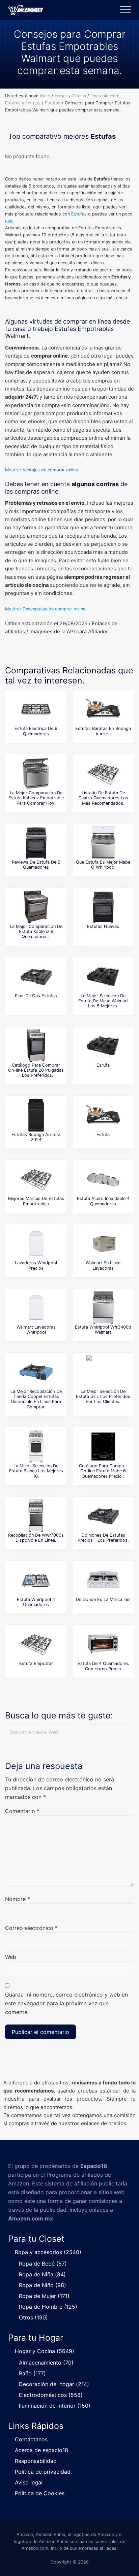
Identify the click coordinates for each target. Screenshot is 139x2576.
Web (11, 1957)
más (9, 221)
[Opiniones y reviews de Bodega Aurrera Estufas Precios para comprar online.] (103, 709)
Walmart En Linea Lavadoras (103, 1265)
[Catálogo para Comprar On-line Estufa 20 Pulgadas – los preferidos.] (36, 1046)
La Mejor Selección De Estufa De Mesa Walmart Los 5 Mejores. (103, 1001)
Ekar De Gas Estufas (36, 996)
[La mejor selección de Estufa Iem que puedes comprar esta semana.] (103, 1580)
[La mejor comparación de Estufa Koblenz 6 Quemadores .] (36, 907)
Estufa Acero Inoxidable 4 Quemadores (103, 1201)
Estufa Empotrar (36, 1663)
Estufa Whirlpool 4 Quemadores (36, 1602)
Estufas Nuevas (103, 926)
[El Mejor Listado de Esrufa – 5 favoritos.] (103, 1046)
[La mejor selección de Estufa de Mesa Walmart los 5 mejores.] (103, 976)
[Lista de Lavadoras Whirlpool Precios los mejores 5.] (36, 1243)
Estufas (79, 214)
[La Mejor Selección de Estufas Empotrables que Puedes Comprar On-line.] (36, 1179)
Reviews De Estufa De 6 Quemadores (36, 865)
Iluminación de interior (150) (55, 2406)
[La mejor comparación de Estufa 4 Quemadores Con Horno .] (103, 1644)
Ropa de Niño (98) (43, 2285)
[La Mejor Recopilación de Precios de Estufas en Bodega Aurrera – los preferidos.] (36, 1115)
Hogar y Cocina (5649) (45, 2351)
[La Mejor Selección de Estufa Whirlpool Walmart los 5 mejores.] (103, 1308)
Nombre (18, 1899)
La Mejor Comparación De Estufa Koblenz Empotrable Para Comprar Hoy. (36, 798)
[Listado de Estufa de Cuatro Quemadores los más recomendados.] (103, 773)
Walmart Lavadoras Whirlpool (36, 1330)
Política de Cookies (40, 2493)
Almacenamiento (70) (46, 2363)
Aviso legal (29, 2482)
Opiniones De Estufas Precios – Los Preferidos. (103, 1538)
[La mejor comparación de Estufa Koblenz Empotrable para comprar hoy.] (36, 773)
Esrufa (103, 1065)
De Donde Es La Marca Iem (103, 1599)
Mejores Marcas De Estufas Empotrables (36, 1201)
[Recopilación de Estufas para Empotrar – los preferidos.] (36, 1644)
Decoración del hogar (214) (54, 2384)
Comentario (22, 1811)
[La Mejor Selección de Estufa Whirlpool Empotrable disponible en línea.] (103, 843)
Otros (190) (33, 2317)
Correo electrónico (31, 1928)
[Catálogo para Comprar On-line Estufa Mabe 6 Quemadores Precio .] (103, 1446)
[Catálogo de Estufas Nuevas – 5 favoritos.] (103, 907)
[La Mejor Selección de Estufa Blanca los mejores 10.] (36, 1446)
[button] (126, 10)
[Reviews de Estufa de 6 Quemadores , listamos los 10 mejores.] (36, 843)
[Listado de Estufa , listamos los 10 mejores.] (103, 1115)
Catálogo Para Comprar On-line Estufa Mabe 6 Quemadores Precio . (103, 1471)
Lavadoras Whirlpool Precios (36, 1265)
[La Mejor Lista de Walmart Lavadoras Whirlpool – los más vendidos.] (36, 1308)
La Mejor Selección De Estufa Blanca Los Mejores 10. (36, 1471)
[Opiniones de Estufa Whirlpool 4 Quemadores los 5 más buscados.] (36, 1580)
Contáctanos (31, 2439)
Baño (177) (32, 2373)
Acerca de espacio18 (41, 2450)
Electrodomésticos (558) (51, 2395)
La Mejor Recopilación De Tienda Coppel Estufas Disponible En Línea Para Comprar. (36, 1399)
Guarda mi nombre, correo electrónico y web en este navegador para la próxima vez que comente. (66, 2003)
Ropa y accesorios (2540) (48, 2252)
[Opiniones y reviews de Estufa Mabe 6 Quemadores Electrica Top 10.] (36, 709)
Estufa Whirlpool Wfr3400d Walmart (103, 1330)
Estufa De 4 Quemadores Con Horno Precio (103, 1666)
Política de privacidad (43, 2472)
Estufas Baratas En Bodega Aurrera (103, 731)
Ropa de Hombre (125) (48, 2307)
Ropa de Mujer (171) (44, 2296)
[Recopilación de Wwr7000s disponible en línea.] (36, 1516)
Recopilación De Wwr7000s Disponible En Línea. (36, 1538)
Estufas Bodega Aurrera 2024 (36, 1137)
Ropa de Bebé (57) (43, 2264)
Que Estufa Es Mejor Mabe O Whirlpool (103, 865)
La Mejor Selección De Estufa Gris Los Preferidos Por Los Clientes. (103, 1397)
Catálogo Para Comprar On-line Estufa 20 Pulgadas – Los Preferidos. (36, 1070)
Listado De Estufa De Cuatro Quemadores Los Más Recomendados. (103, 798)
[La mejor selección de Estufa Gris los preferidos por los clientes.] (103, 1372)
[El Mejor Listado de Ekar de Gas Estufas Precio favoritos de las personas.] (36, 976)
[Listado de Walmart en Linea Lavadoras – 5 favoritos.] (103, 1243)
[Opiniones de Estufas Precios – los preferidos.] (103, 1516)
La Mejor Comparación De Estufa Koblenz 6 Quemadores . (36, 932)
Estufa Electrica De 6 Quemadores (36, 731)
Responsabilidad (36, 2461)
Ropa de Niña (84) (42, 2274)
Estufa (103, 1134)
